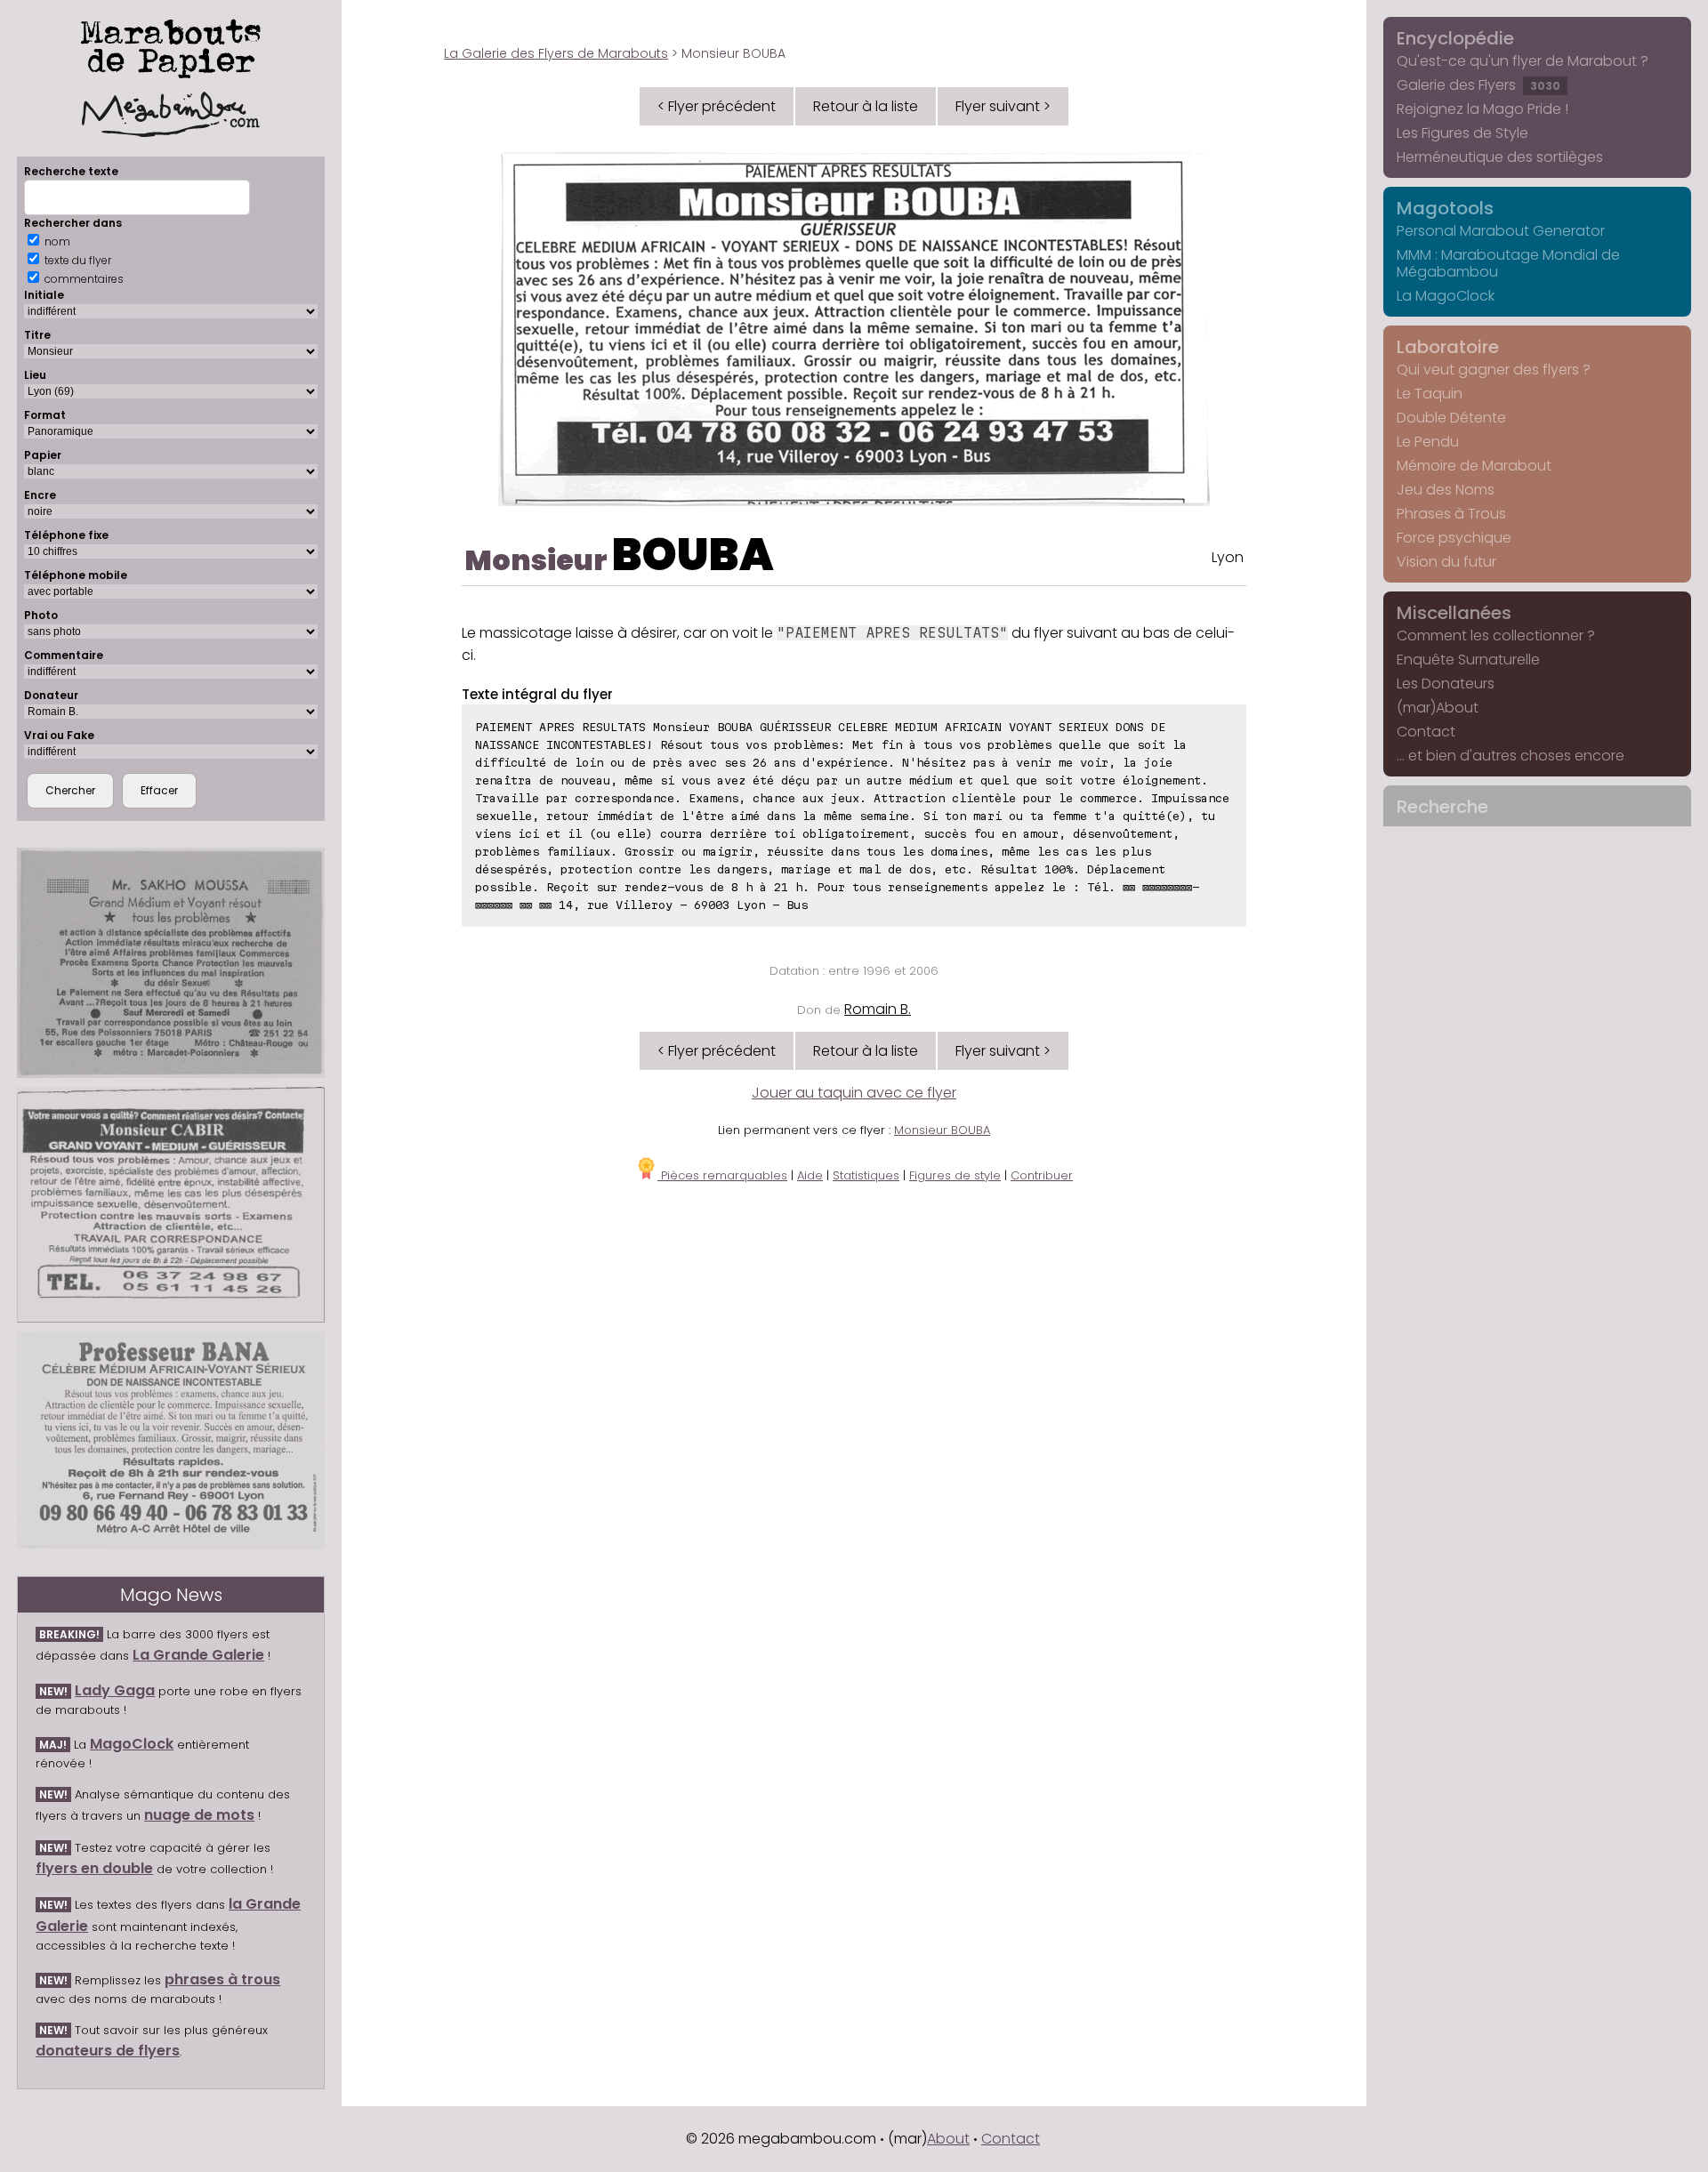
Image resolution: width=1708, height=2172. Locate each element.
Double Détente (1451, 418)
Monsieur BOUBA (942, 1130)
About (948, 2139)
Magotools (1445, 208)
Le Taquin (1430, 394)
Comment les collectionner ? (1496, 636)
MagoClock (132, 1744)
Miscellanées (1454, 613)
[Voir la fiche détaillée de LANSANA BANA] (171, 1440)
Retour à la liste (866, 106)
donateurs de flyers (108, 2051)
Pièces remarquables (722, 1175)
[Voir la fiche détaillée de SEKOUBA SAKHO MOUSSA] (171, 963)
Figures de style (955, 1175)
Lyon (1228, 557)
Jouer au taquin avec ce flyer (854, 1093)
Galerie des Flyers (1478, 85)
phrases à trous (222, 1979)
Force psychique (1454, 538)
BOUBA (693, 555)
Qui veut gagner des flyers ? (1494, 370)
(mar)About (1438, 708)
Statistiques (866, 1175)
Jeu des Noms (1446, 490)
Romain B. (878, 1009)
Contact (1426, 732)
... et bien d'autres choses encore (1511, 756)
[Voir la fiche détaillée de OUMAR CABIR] (171, 1205)
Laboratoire (1448, 347)
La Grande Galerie (198, 1655)
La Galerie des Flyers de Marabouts (556, 53)
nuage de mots (199, 1815)
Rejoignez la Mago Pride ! (1482, 109)
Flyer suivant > (1003, 106)
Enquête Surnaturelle (1468, 660)
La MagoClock (1446, 296)
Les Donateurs (1446, 684)
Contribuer (1042, 1175)
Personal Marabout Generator (1501, 231)
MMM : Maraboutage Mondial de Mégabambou (1508, 263)
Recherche (1442, 807)
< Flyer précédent (717, 106)
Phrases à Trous (1451, 514)
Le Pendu (1428, 442)
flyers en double (94, 1868)
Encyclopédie (1455, 38)
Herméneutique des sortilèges (1500, 157)
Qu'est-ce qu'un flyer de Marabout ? (1523, 61)
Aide (810, 1175)
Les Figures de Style (1462, 133)
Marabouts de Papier (171, 45)
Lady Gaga (115, 1690)
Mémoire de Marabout (1474, 466)
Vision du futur (1446, 562)
